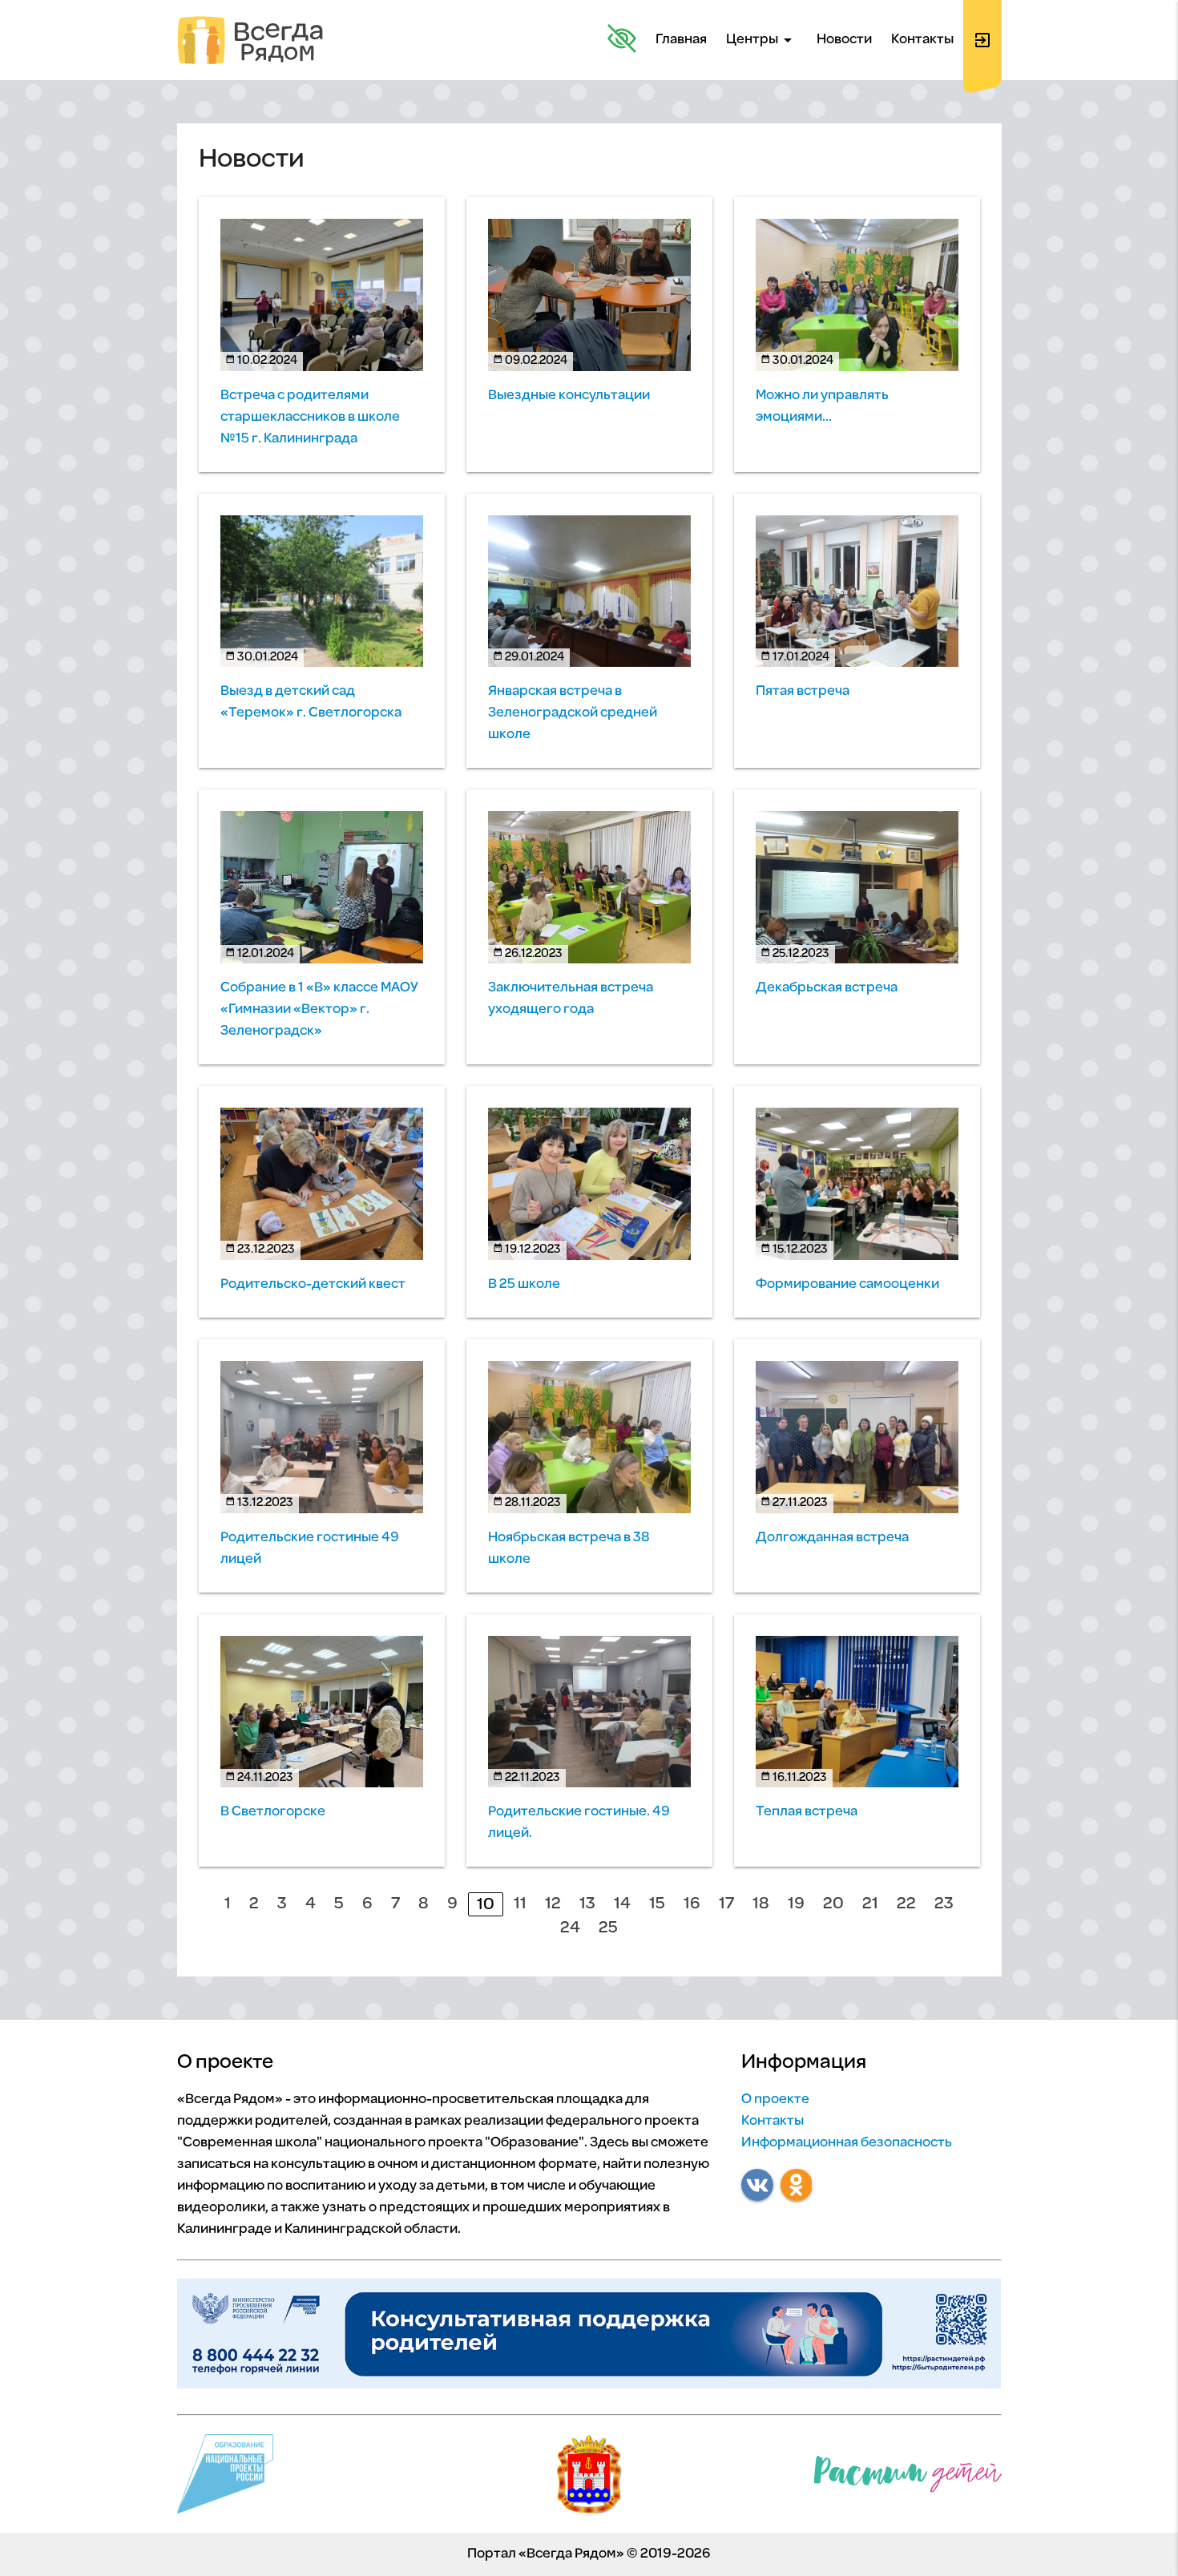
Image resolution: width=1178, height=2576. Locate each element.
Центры (762, 40)
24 (570, 1928)
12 (553, 1904)
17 (726, 1904)
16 (692, 1904)
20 (833, 1904)
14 (622, 1904)
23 (944, 1904)
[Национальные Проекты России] (226, 2478)
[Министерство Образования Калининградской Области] (589, 2478)
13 (587, 1904)
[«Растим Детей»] (908, 2478)
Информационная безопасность (847, 2143)
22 (906, 1904)
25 (608, 1928)
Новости (844, 40)
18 (761, 1904)
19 (796, 1904)
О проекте (775, 2100)
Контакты (922, 40)
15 (657, 1904)
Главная (681, 40)
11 (520, 1904)
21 (870, 1904)
